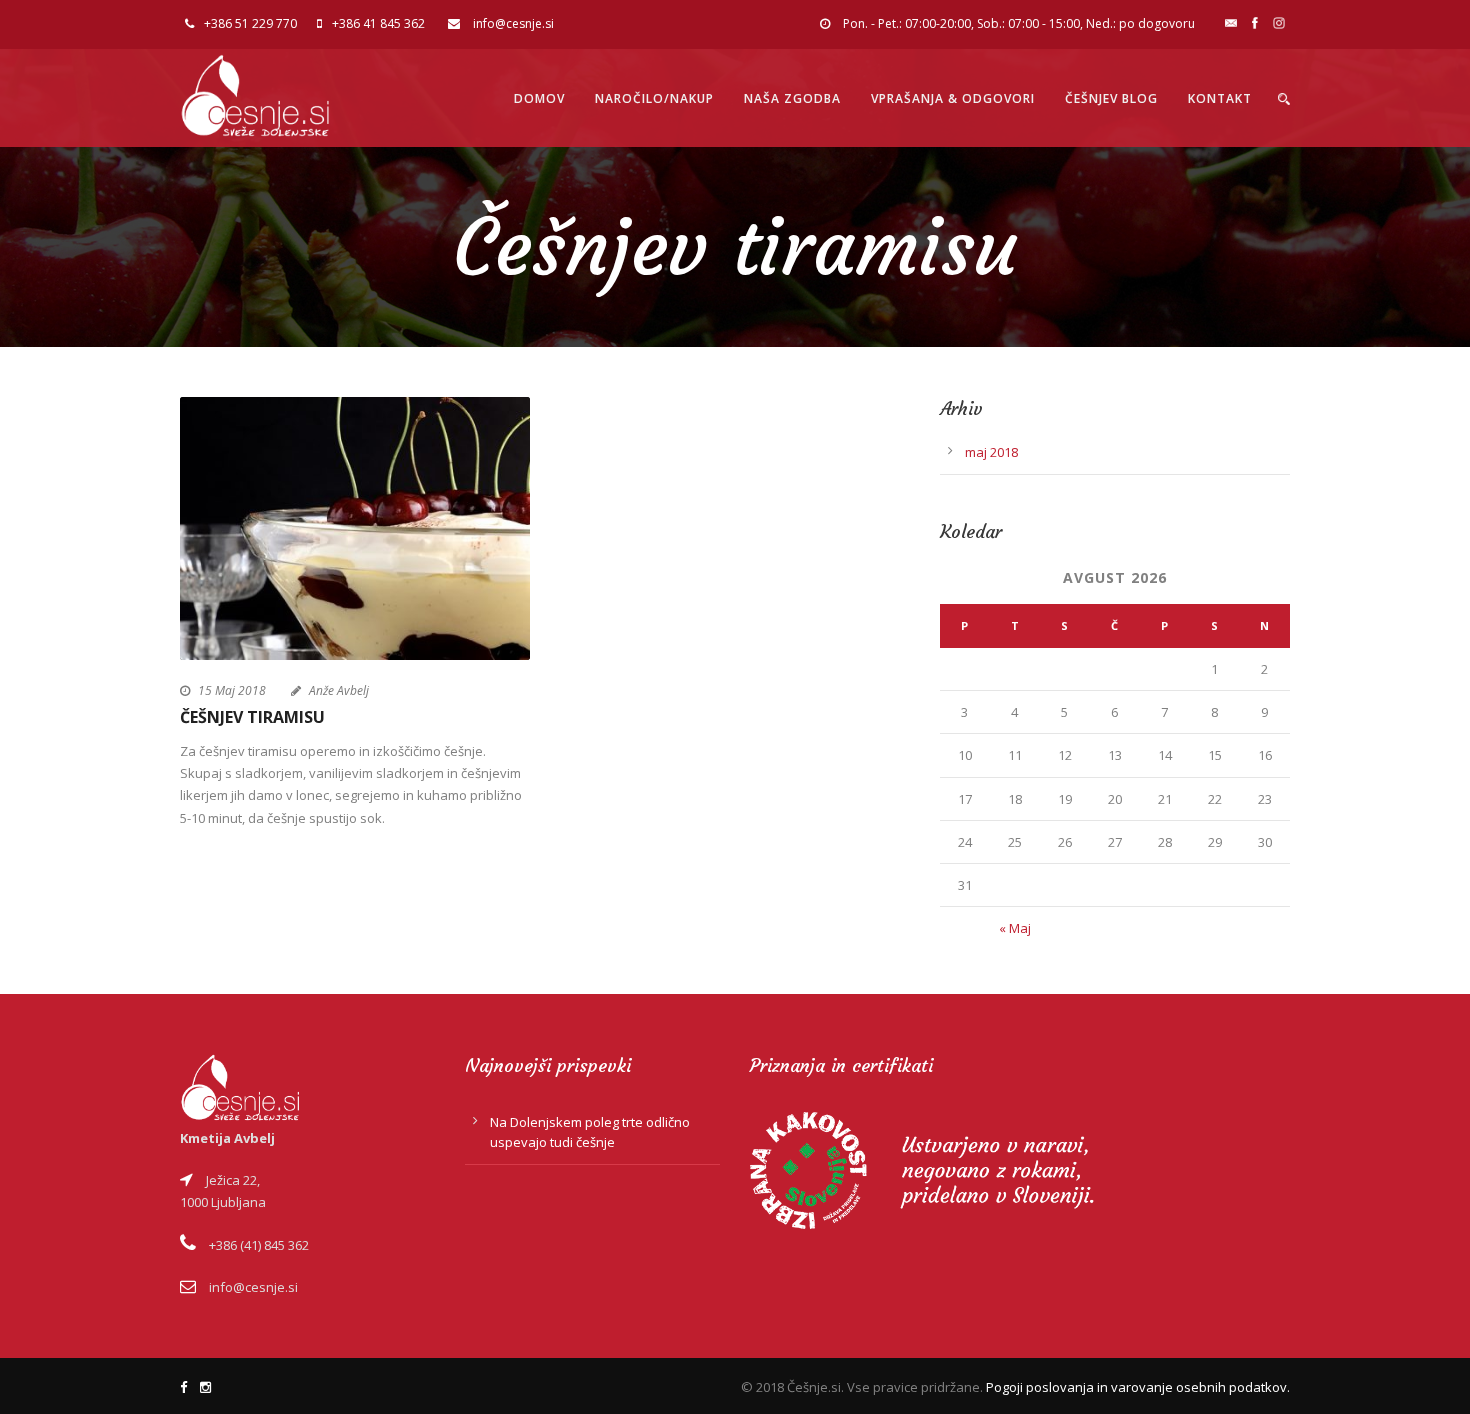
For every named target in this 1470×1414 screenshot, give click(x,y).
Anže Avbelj (339, 690)
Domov (539, 98)
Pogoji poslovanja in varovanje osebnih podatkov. (1138, 1387)
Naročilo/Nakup (654, 98)
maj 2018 (991, 452)
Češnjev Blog (1111, 98)
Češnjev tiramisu (252, 717)
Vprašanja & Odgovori (953, 98)
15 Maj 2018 (232, 690)
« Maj (1015, 928)
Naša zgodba (792, 98)
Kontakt (1220, 98)
